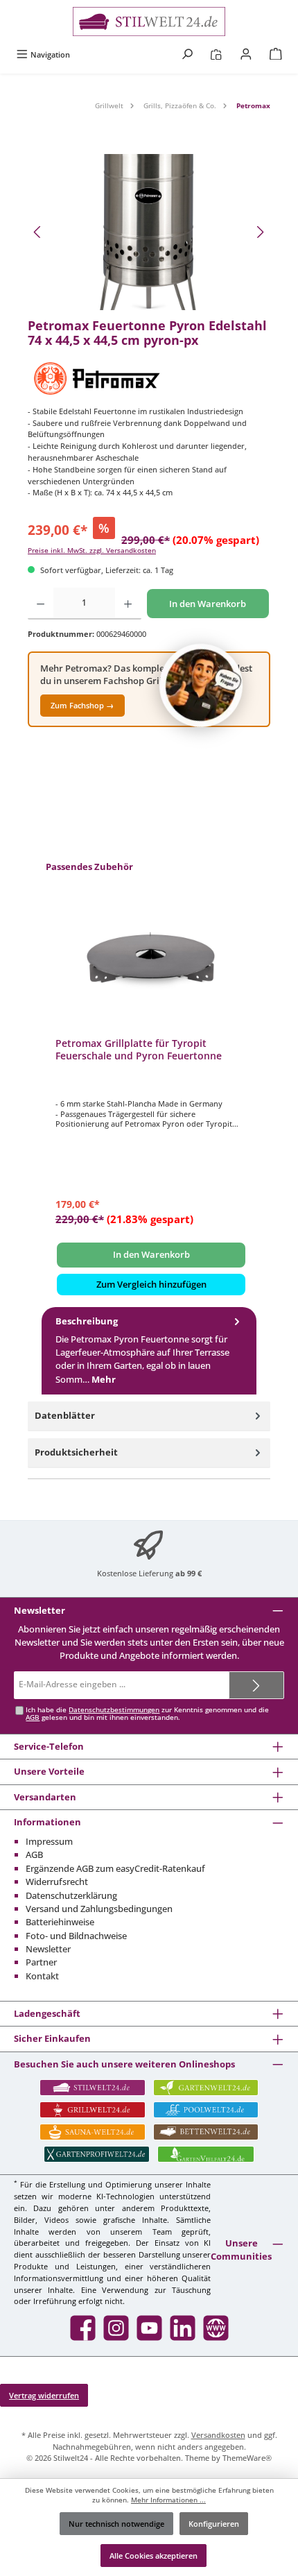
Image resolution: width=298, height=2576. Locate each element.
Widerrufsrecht (57, 1882)
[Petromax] (149, 378)
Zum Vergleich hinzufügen (151, 1284)
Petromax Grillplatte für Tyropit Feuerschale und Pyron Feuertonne (139, 1049)
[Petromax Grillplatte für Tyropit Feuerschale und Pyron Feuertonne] (151, 957)
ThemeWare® (247, 2458)
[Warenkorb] (276, 54)
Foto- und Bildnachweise (76, 1936)
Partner (41, 1962)
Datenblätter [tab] (65, 1415)
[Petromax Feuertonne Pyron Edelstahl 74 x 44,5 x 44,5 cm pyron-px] (149, 232)
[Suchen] (187, 54)
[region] (149, 232)
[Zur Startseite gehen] (149, 22)
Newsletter (48, 1949)
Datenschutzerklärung (71, 1895)
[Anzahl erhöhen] (128, 604)
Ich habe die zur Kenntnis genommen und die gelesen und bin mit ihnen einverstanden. (147, 1714)
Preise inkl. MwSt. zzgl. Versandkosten (92, 551)
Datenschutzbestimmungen (114, 1710)
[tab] (149, 1351)
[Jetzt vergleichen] (216, 54)
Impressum (49, 1841)
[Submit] (256, 1685)
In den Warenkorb (208, 604)
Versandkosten (218, 2435)
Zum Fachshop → (82, 705)
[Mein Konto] (246, 54)
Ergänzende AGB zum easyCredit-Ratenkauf (115, 1868)
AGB (33, 1717)
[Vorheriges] (38, 232)
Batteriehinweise (60, 1922)
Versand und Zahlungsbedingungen (99, 1909)
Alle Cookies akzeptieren (154, 2556)
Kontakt (42, 1976)
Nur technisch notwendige (116, 2524)
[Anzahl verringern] (41, 604)
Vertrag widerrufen (44, 2395)
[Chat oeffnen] (201, 685)
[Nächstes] (260, 232)
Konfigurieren (214, 2524)
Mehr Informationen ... (168, 2500)
